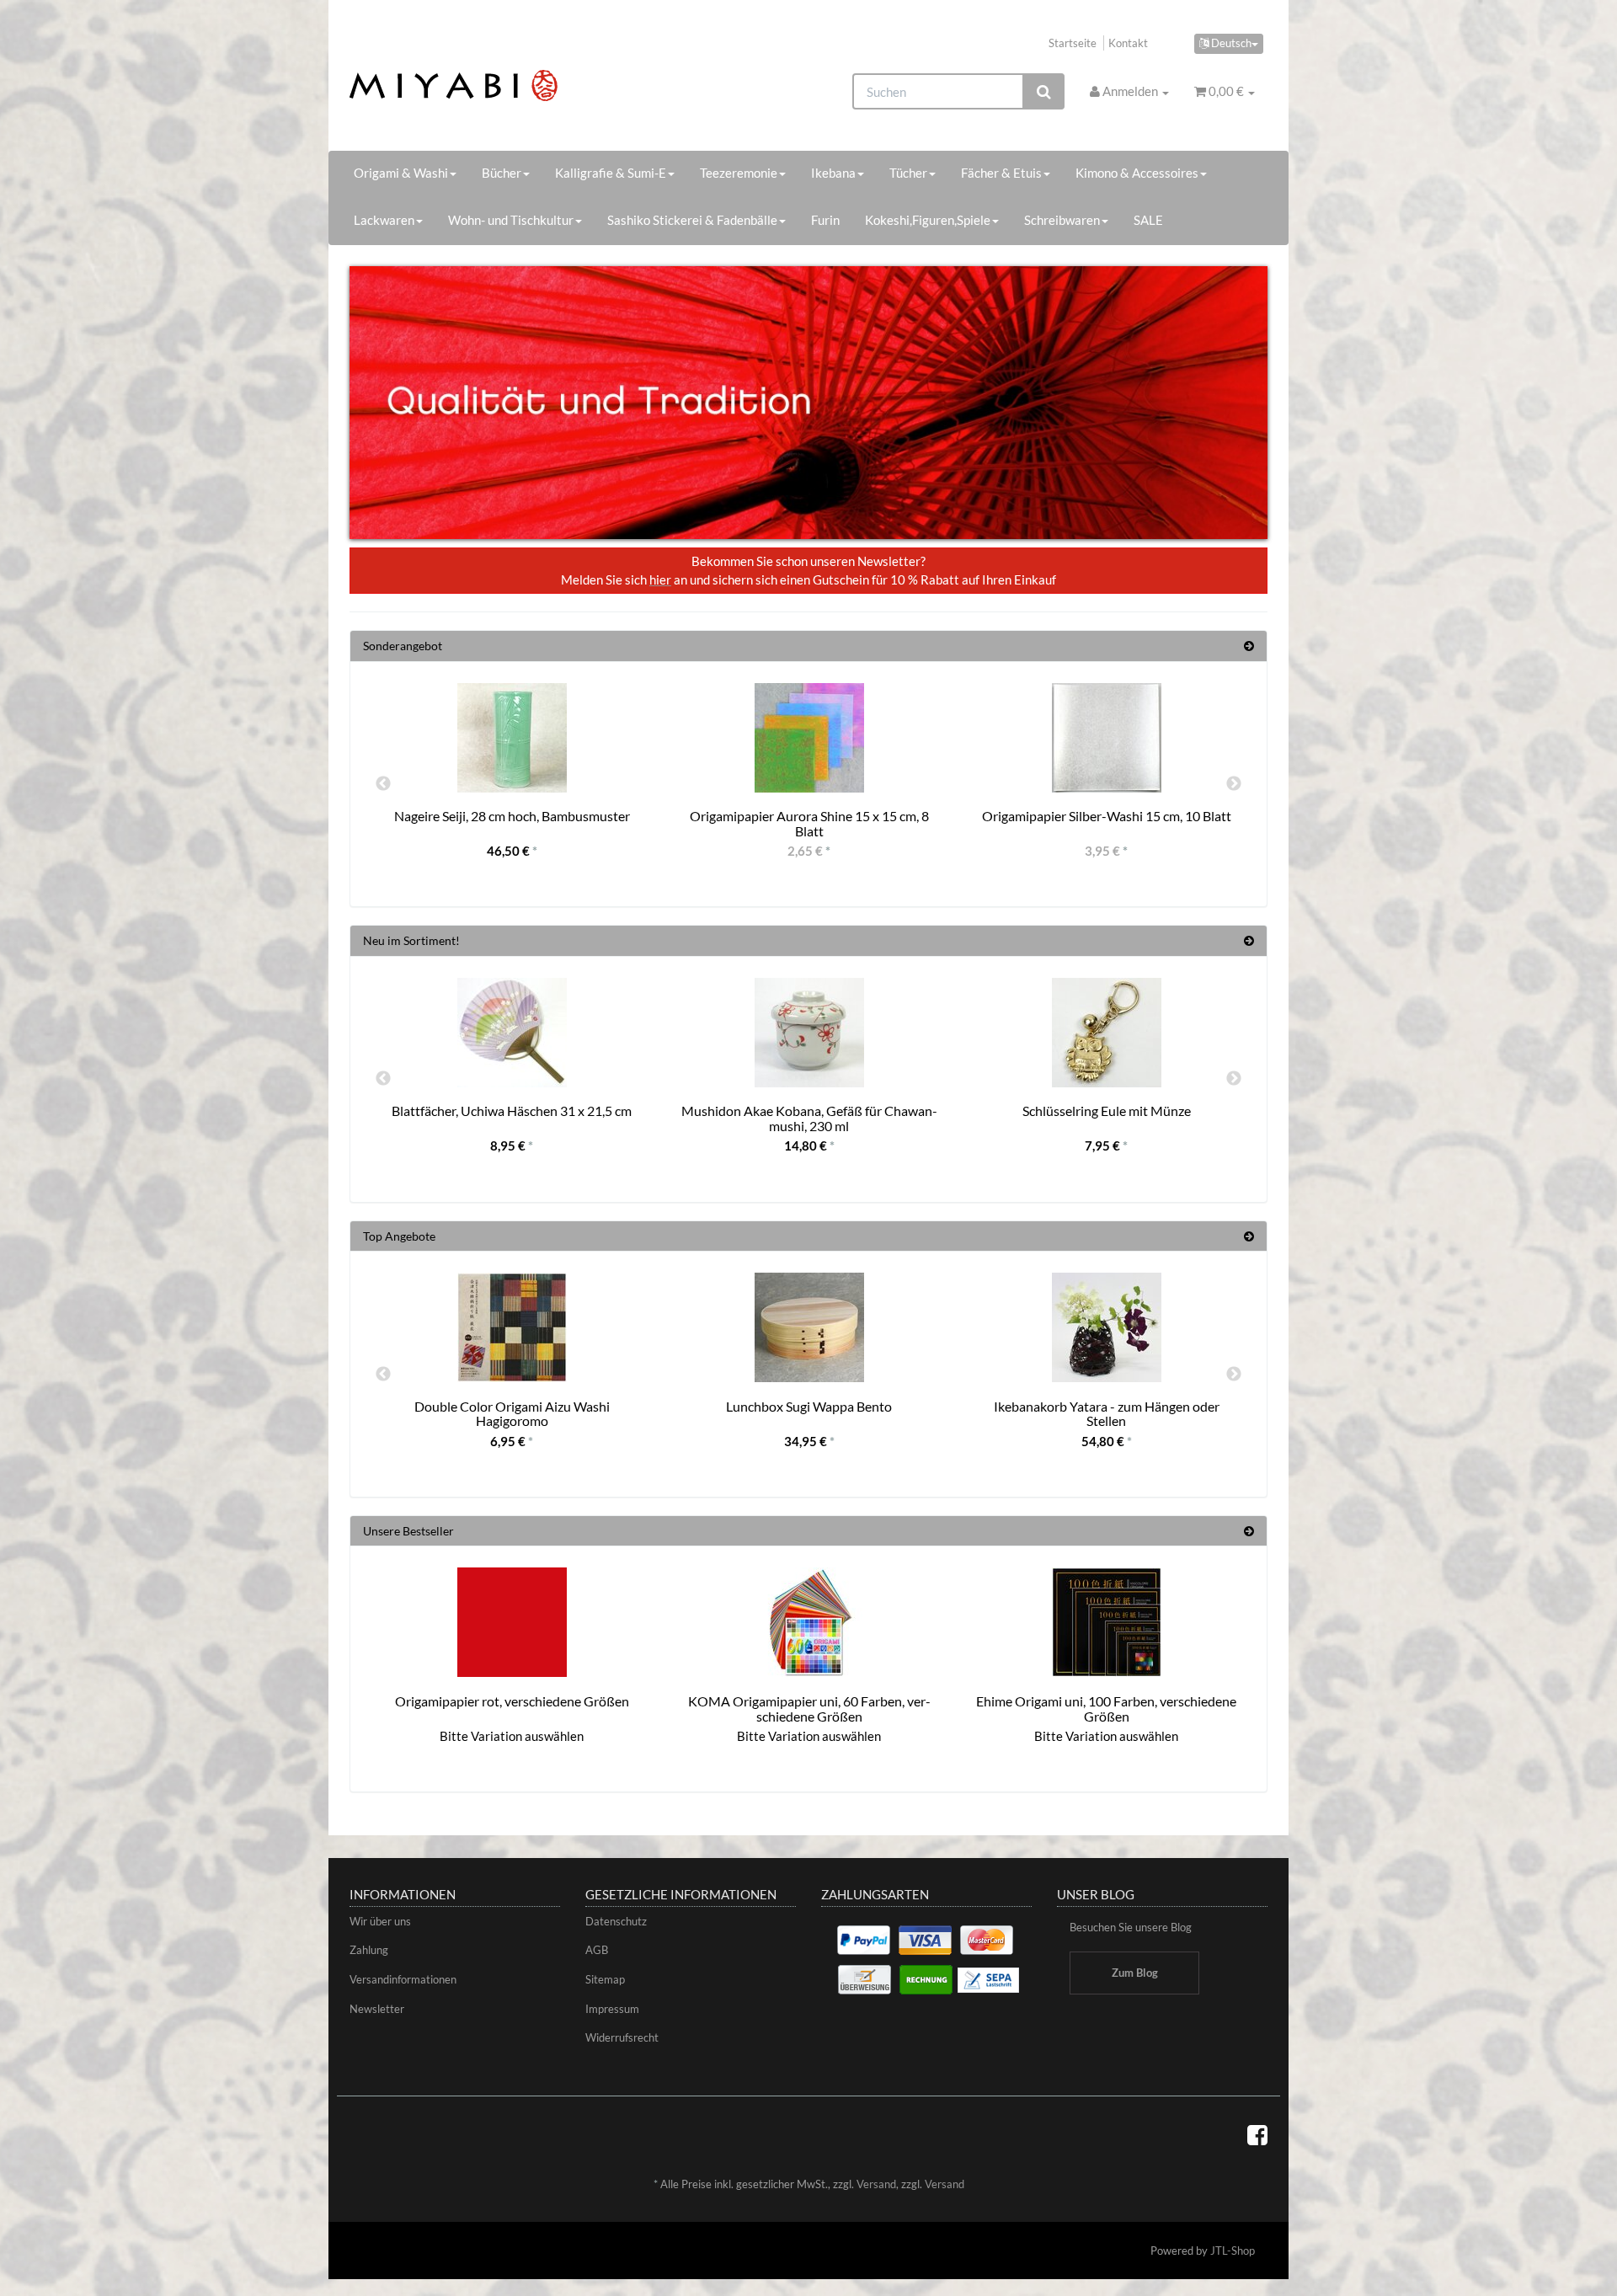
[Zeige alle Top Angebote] (1249, 1236)
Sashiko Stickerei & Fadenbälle (692, 220)
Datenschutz (616, 1921)
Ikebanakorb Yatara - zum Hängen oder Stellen (1107, 1414)
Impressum (612, 2009)
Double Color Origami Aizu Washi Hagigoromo (512, 1414)
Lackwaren (384, 220)
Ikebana (833, 173)
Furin (825, 220)
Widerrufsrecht (622, 2037)
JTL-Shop (1233, 2251)
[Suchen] (1044, 91)
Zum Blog (1135, 1973)
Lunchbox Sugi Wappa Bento (809, 1406)
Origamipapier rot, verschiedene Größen (512, 1701)
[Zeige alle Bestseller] (1249, 1531)
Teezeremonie (739, 173)
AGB (597, 1950)
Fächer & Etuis (1001, 173)
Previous (383, 784)
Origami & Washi (401, 173)
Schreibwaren (1062, 220)
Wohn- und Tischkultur (511, 220)
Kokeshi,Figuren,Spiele (928, 220)
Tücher (908, 173)
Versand (876, 2184)
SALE (1148, 220)
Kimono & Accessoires (1137, 173)
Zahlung (369, 1950)
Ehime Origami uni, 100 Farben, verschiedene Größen (1106, 1709)
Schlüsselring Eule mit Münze (1107, 1111)
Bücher (502, 173)
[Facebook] (1257, 2134)
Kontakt (1128, 43)
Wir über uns (380, 1921)
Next (1234, 784)
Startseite (1073, 43)
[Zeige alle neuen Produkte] (1249, 940)
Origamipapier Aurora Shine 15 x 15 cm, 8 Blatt (809, 823)
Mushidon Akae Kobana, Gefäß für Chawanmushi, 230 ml (809, 1118)
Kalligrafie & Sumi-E (611, 173)
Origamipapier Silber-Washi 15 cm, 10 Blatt (1107, 816)
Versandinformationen (403, 1979)
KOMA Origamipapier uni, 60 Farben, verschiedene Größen (809, 1709)
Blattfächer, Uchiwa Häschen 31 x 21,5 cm (512, 1111)
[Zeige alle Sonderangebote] (1249, 646)
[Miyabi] (494, 85)
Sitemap (605, 1979)
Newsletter (377, 2009)
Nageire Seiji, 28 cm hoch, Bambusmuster (512, 816)
